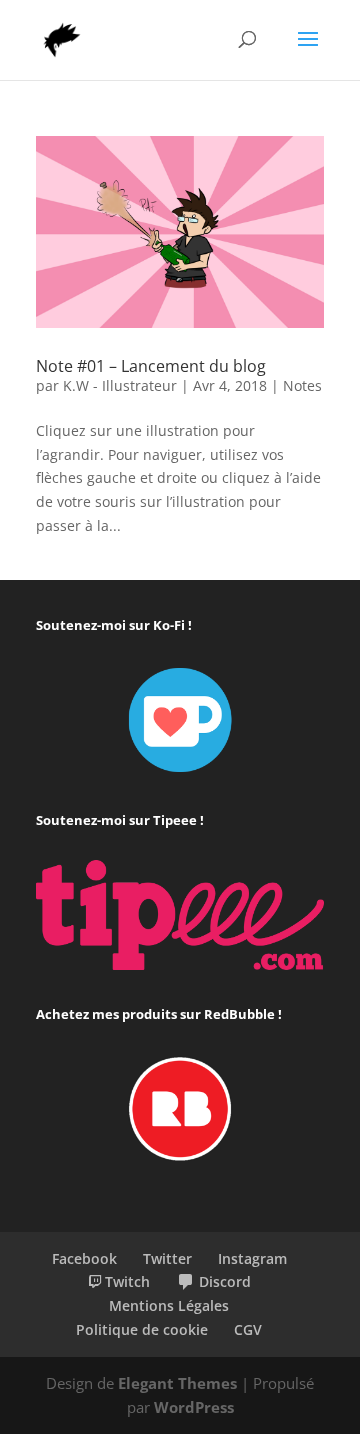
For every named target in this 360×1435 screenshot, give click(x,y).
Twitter (167, 1258)
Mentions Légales (169, 1305)
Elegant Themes (177, 1383)
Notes (302, 385)
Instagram (252, 1258)
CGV (248, 1329)
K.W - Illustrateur (120, 385)
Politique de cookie (142, 1329)
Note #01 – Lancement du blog (151, 366)
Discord (225, 1281)
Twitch (127, 1281)
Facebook (84, 1258)
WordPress (194, 1407)
